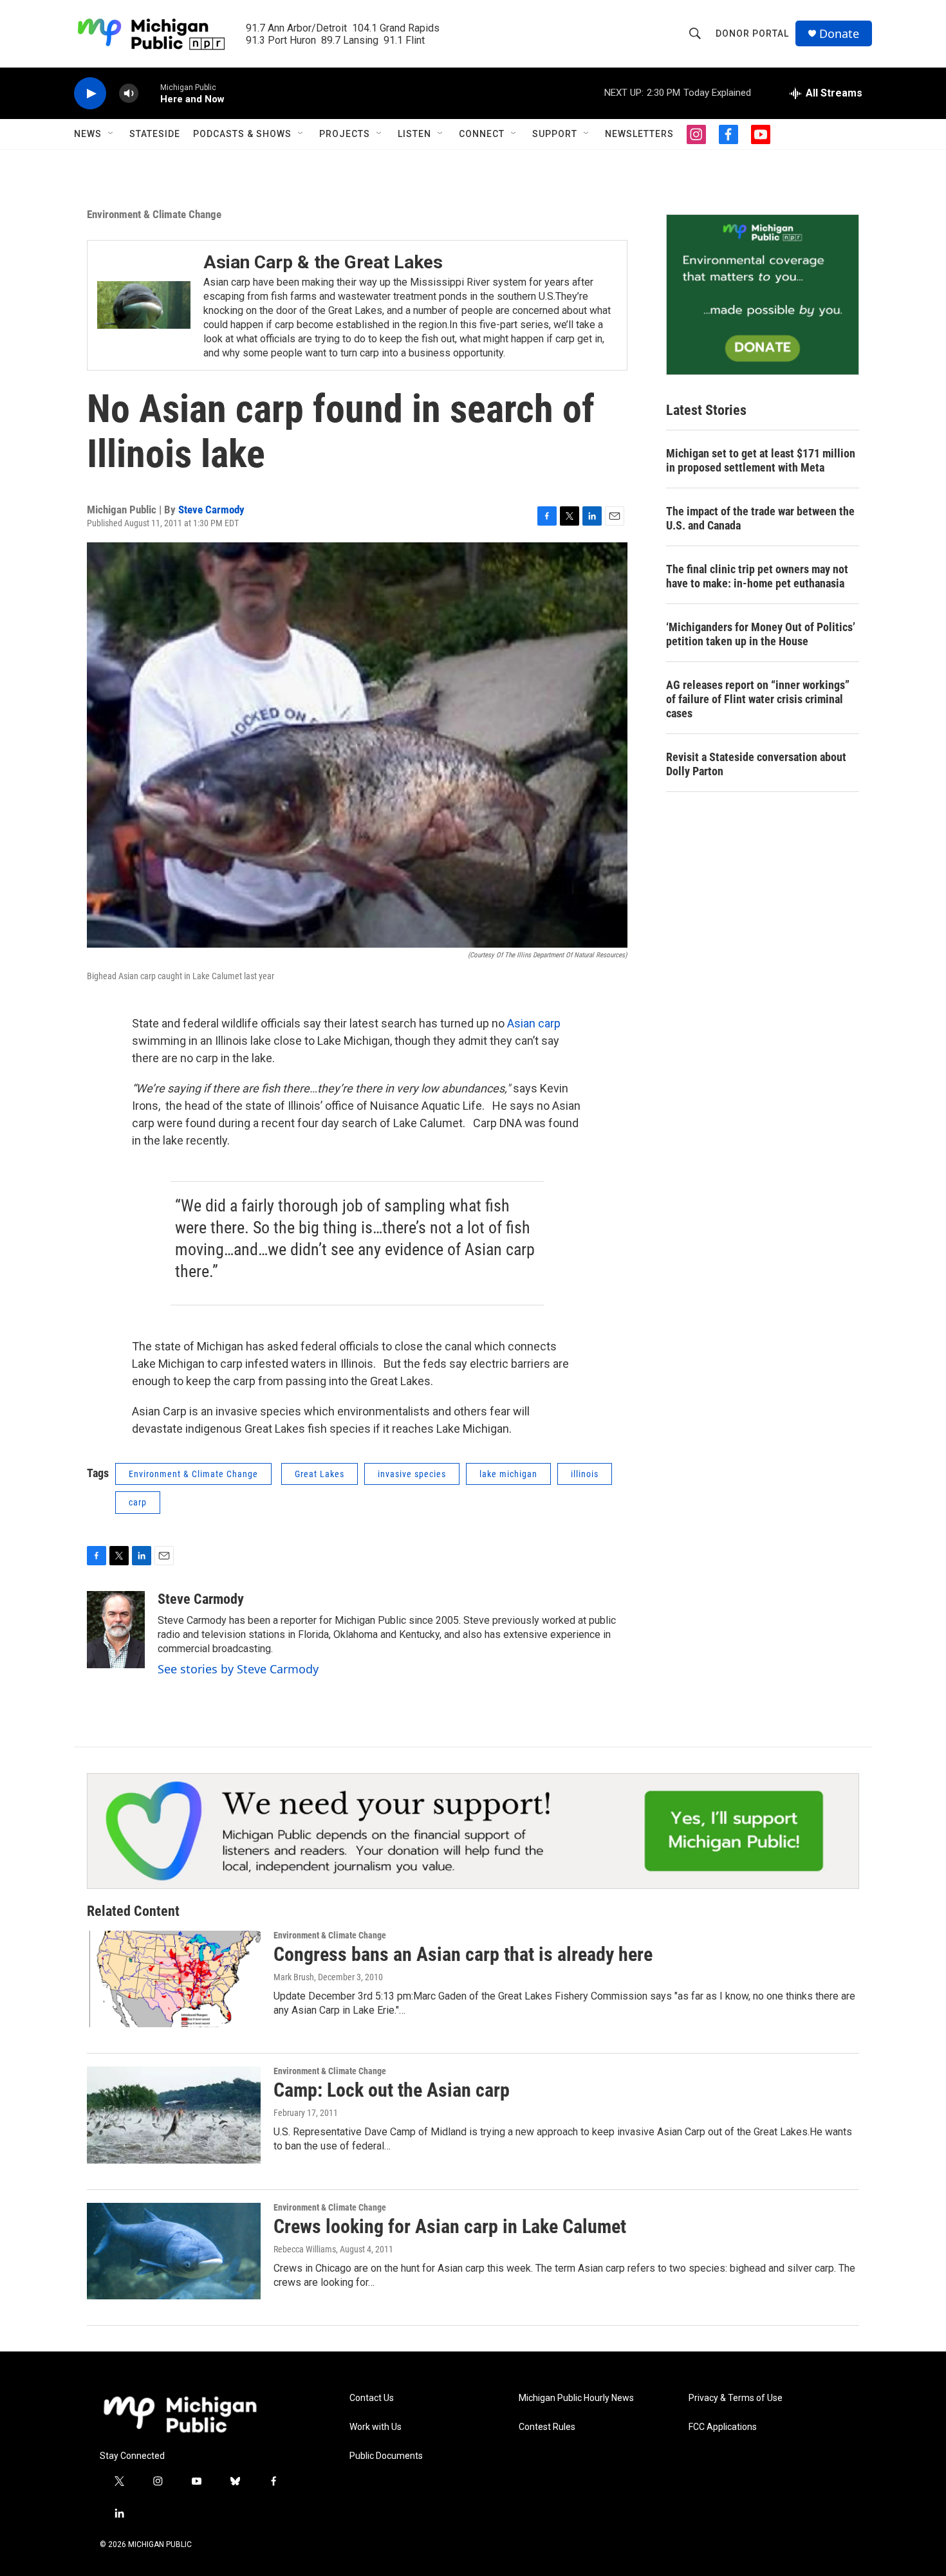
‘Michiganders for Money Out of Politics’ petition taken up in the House (761, 634)
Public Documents (386, 2456)
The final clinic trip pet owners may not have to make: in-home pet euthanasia (757, 576)
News (88, 134)
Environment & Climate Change (154, 214)
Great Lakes (320, 1474)
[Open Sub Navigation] (111, 134)
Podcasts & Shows (242, 134)
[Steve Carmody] (116, 1630)
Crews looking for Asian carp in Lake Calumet (450, 2226)
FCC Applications (723, 2427)
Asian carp (534, 1023)
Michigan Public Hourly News (576, 2398)
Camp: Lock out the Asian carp (392, 2090)
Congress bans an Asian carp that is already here (463, 1954)
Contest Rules (547, 2427)
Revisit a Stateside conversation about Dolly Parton (756, 764)
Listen (414, 134)
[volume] (129, 94)
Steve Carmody (211, 510)
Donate (839, 34)
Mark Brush (294, 1977)
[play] (90, 94)
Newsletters (639, 134)
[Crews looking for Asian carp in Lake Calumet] (174, 2251)
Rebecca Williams (305, 2249)
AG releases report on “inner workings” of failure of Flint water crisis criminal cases (758, 699)
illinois (585, 1474)
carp (138, 1502)
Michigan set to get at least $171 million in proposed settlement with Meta (761, 460)
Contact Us (372, 2398)
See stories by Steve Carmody (238, 1669)
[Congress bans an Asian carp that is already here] (174, 1979)
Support (555, 134)
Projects (345, 134)
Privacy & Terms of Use (736, 2398)
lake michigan (508, 1474)
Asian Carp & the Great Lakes (323, 262)
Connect (482, 134)
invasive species (412, 1474)
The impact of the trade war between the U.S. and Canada (760, 518)
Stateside (155, 134)
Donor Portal (752, 33)
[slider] (149, 93)
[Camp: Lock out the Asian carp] (174, 2115)
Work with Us (376, 2427)
